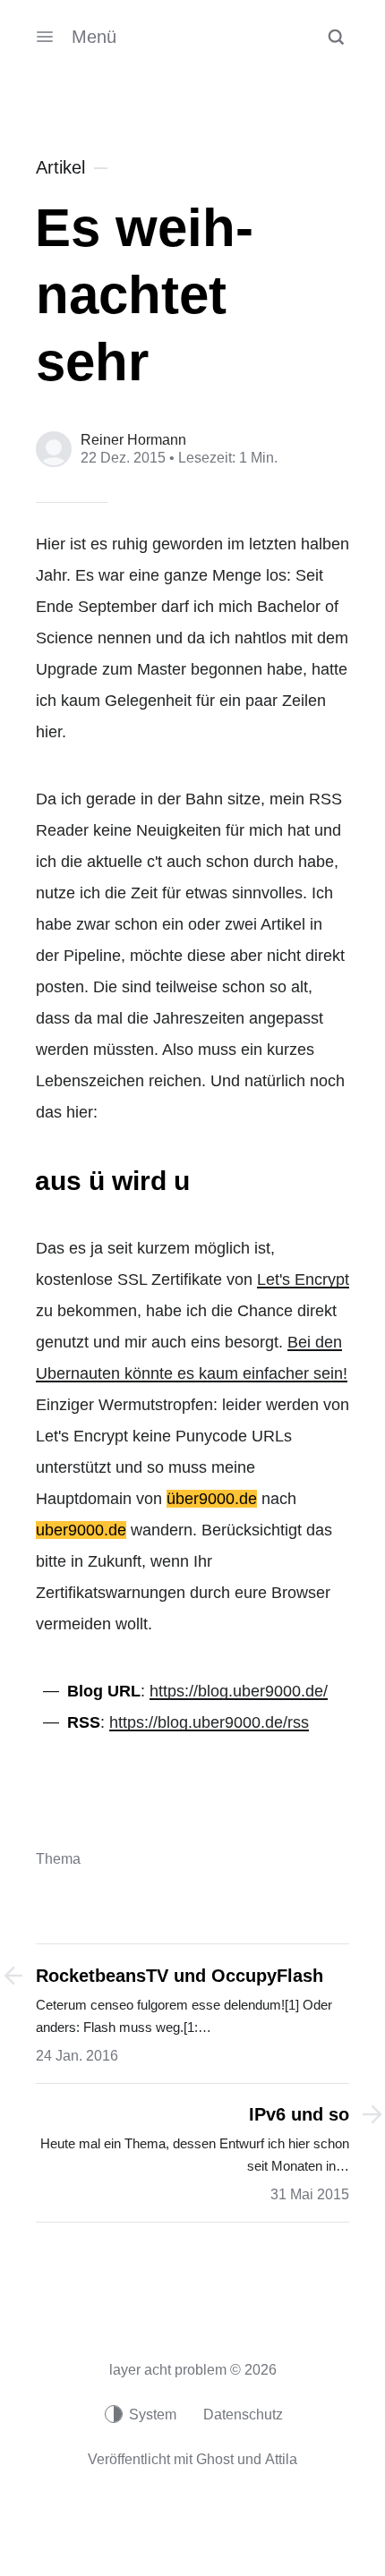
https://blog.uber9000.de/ (239, 1691)
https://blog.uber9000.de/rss (209, 1722)
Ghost (215, 2459)
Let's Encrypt (303, 1279)
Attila (281, 2459)
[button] (336, 37)
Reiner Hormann (133, 440)
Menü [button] (94, 37)
